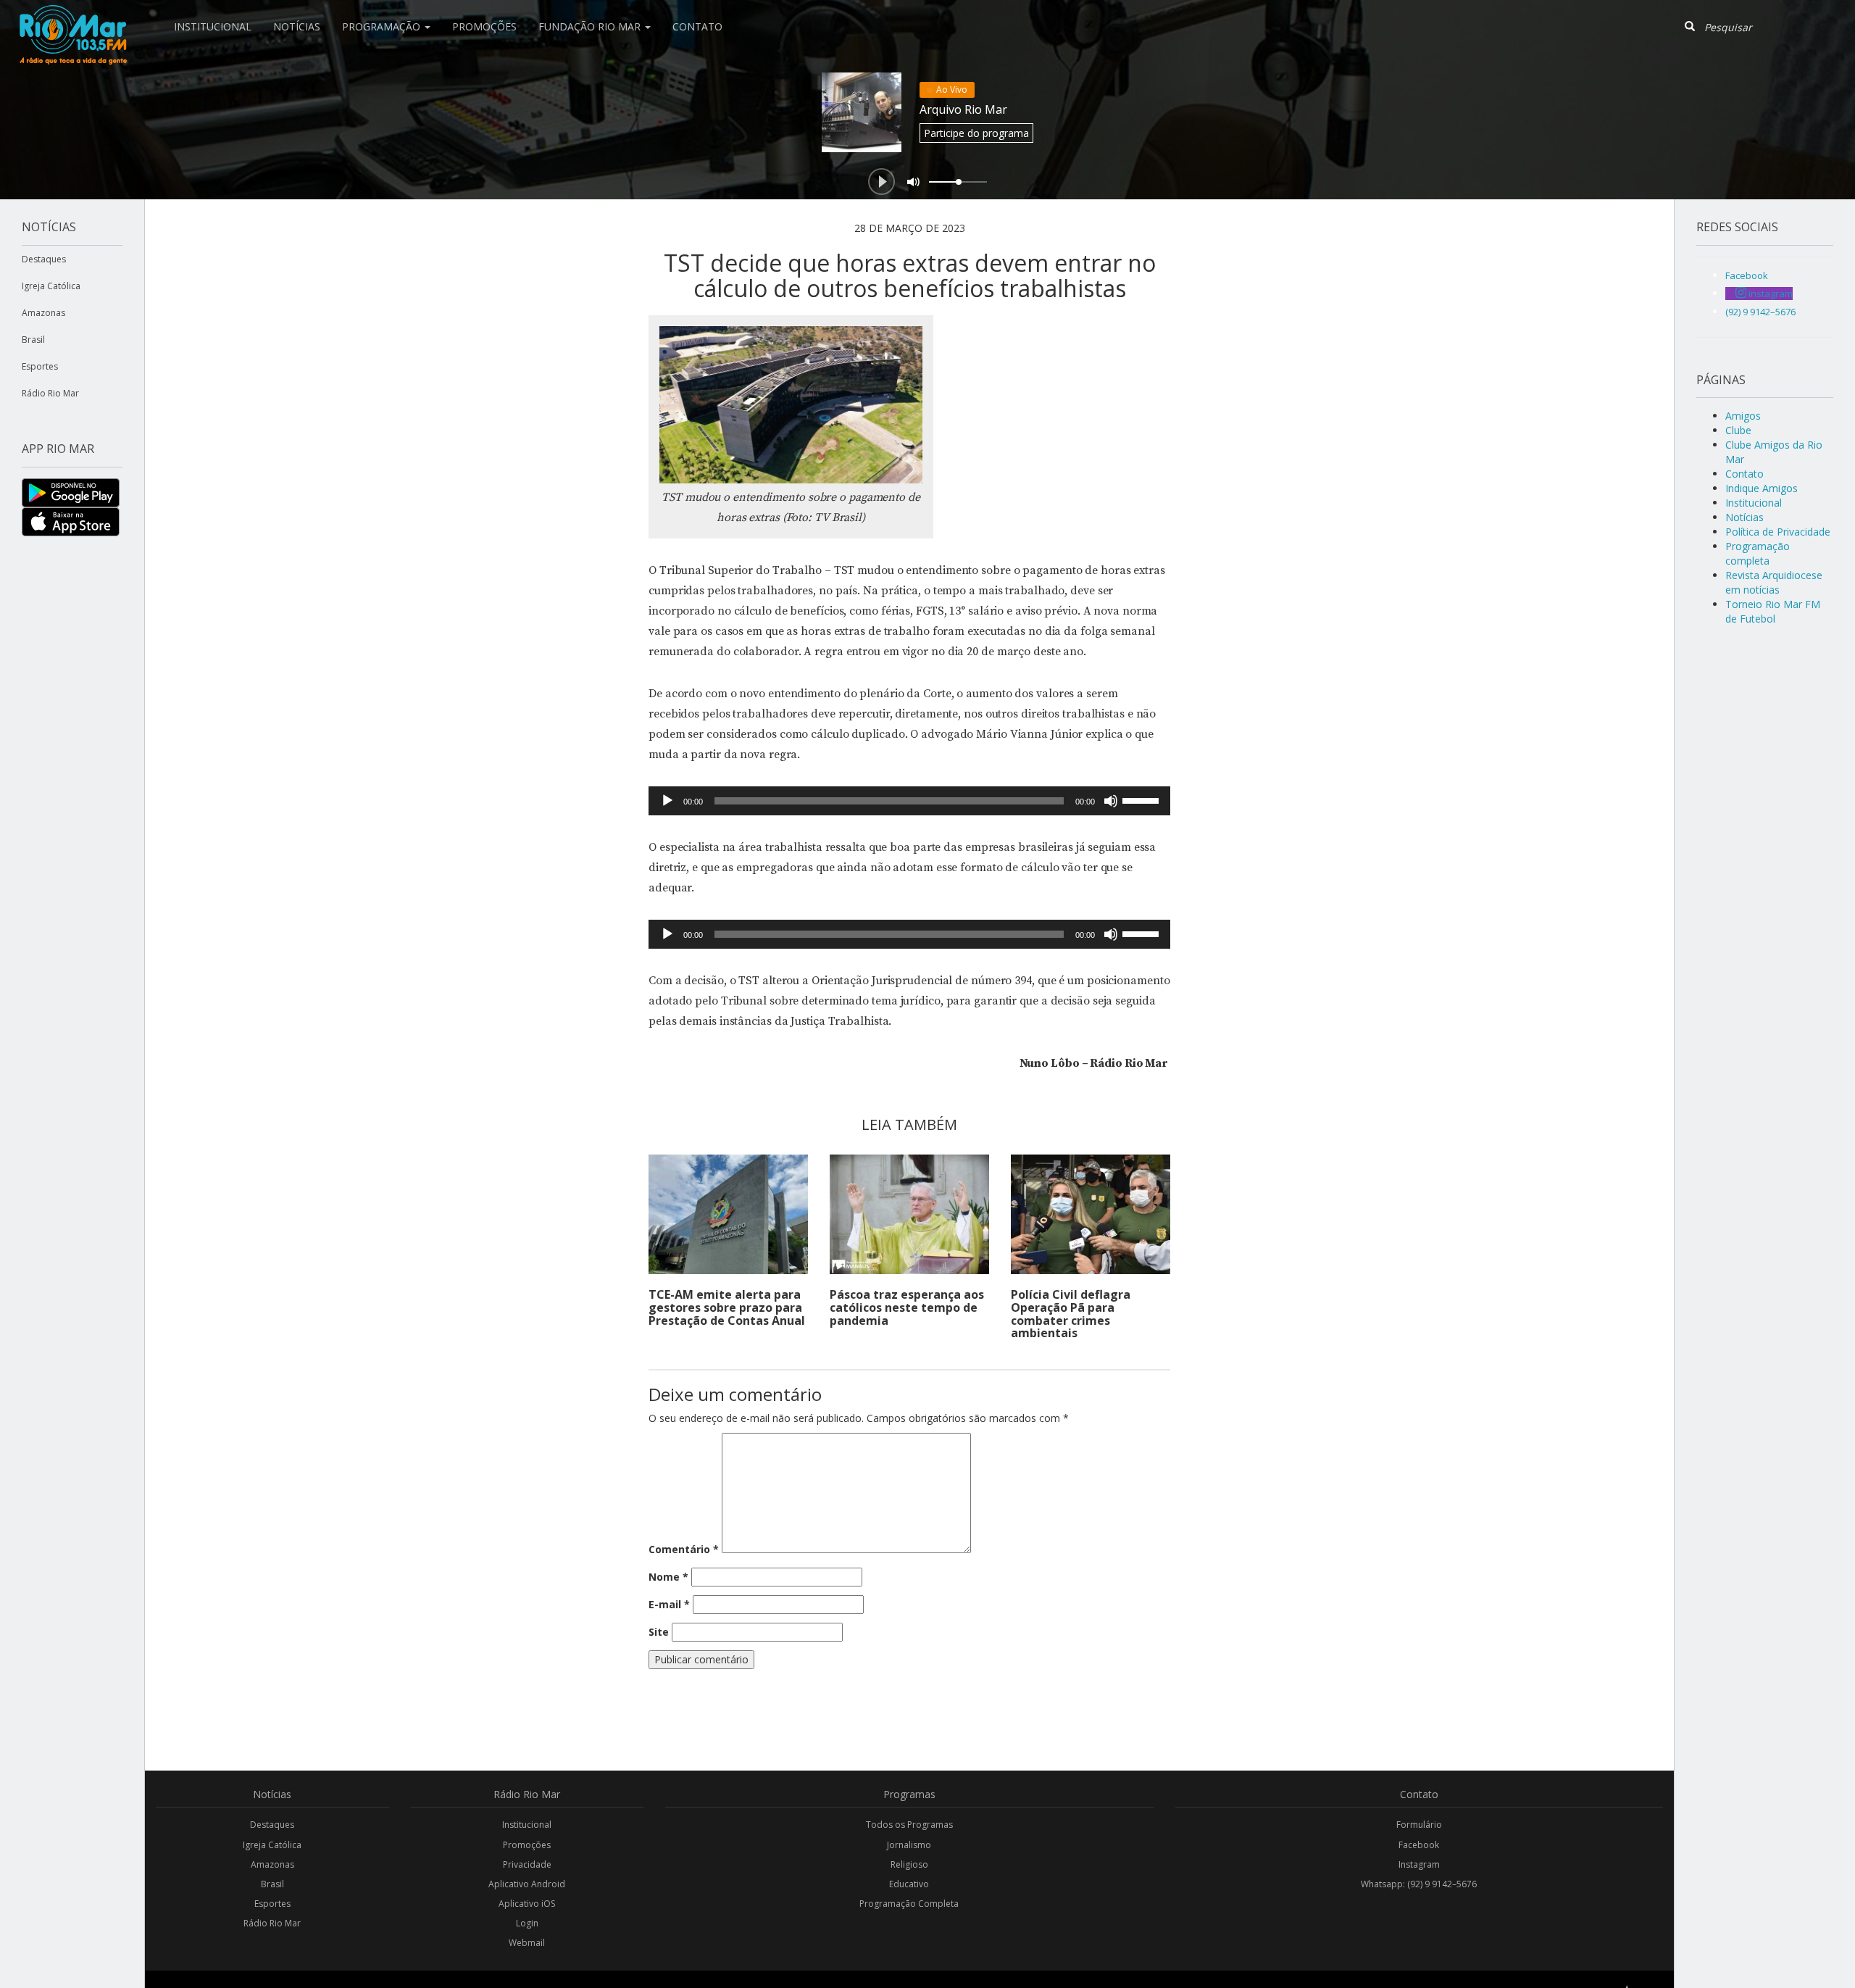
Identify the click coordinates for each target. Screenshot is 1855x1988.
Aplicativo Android (527, 1884)
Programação (383, 26)
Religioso (909, 1864)
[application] (909, 801)
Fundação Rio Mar (591, 26)
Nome (668, 1577)
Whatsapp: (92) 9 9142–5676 (1419, 1884)
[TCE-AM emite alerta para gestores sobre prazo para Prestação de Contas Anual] (728, 1214)
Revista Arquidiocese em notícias (1774, 582)
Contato (697, 26)
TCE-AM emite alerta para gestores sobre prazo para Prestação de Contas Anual (727, 1307)
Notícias (297, 26)
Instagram (1419, 1864)
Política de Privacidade (1778, 532)
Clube (1738, 430)
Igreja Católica (51, 286)
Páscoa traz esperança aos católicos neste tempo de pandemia (907, 1307)
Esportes (40, 366)
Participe (976, 133)
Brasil (33, 340)
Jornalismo (909, 1845)
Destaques (44, 259)
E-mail (669, 1604)
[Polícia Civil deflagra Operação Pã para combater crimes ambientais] (1091, 1214)
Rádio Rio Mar (50, 393)
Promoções (484, 26)
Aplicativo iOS (527, 1904)
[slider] (1143, 799)
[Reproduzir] (667, 801)
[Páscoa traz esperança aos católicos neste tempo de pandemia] (909, 1214)
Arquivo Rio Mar (963, 109)
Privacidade (527, 1864)
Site (659, 1632)
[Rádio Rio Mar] (72, 18)
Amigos (1743, 416)
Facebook (1419, 1845)
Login (527, 1923)
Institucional (213, 26)
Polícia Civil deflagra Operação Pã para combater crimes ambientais (1071, 1314)
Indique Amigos (1762, 488)
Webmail (527, 1943)
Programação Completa (909, 1904)
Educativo (909, 1884)
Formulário (1419, 1825)
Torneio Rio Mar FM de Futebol (1773, 611)
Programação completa (1758, 553)
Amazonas (43, 313)
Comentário (684, 1549)
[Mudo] (1111, 801)
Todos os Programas (909, 1825)
